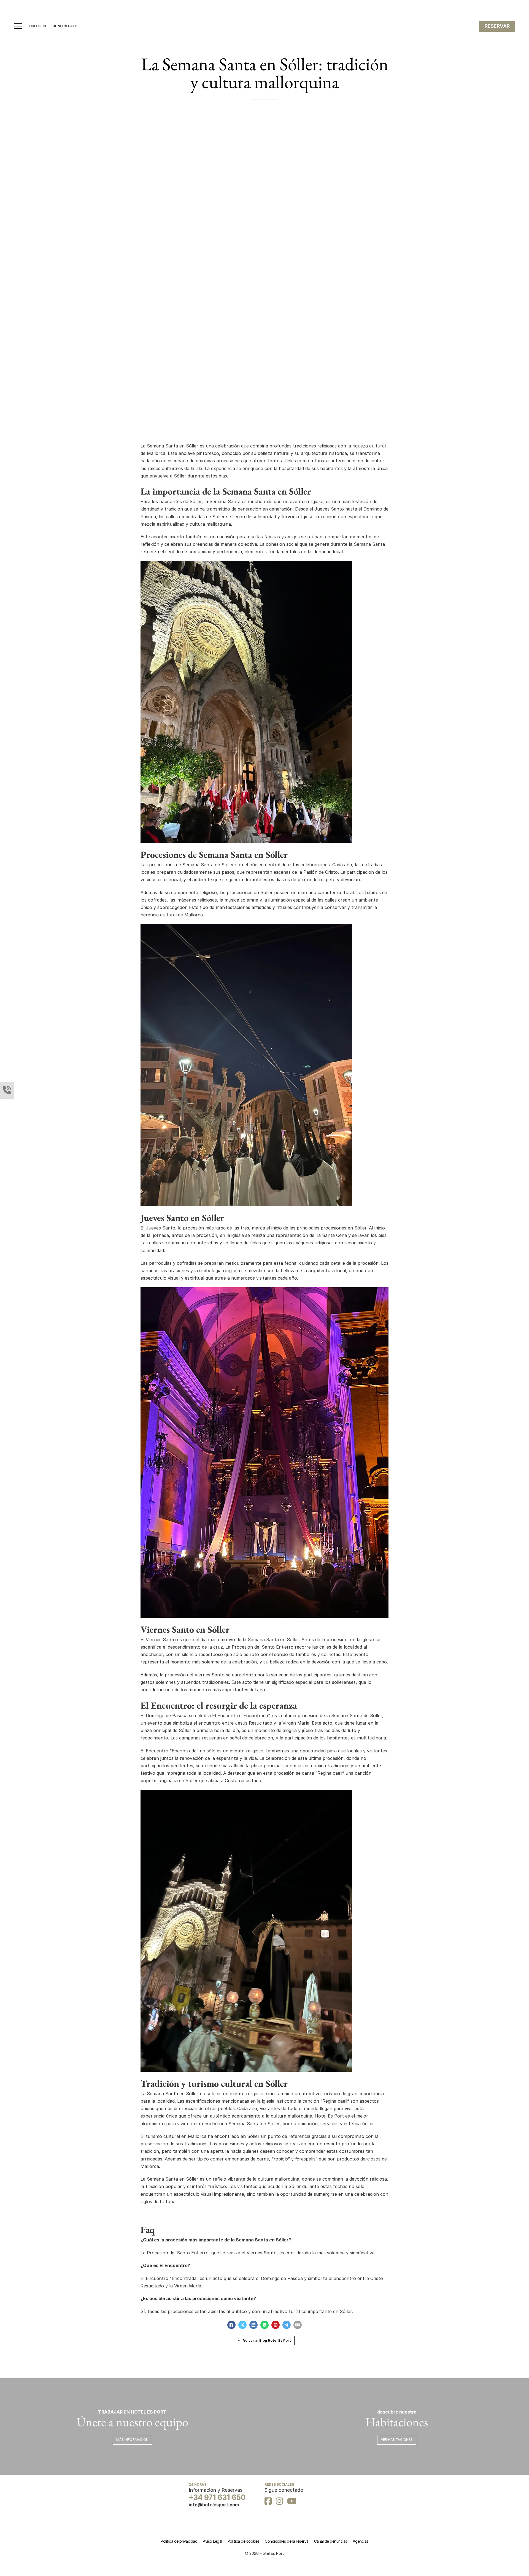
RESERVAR (497, 26)
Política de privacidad (179, 2541)
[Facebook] (231, 2325)
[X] (242, 2325)
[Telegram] (287, 2325)
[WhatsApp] (264, 2325)
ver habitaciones (397, 2440)
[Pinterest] (276, 2325)
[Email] (298, 2325)
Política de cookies (244, 2541)
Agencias (361, 2541)
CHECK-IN (37, 26)
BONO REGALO (65, 26)
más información (132, 2440)
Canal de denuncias (331, 2541)
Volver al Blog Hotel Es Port (267, 2340)
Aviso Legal (212, 2541)
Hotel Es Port (329, 2116)
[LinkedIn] (253, 2325)
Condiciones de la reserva (287, 2541)
